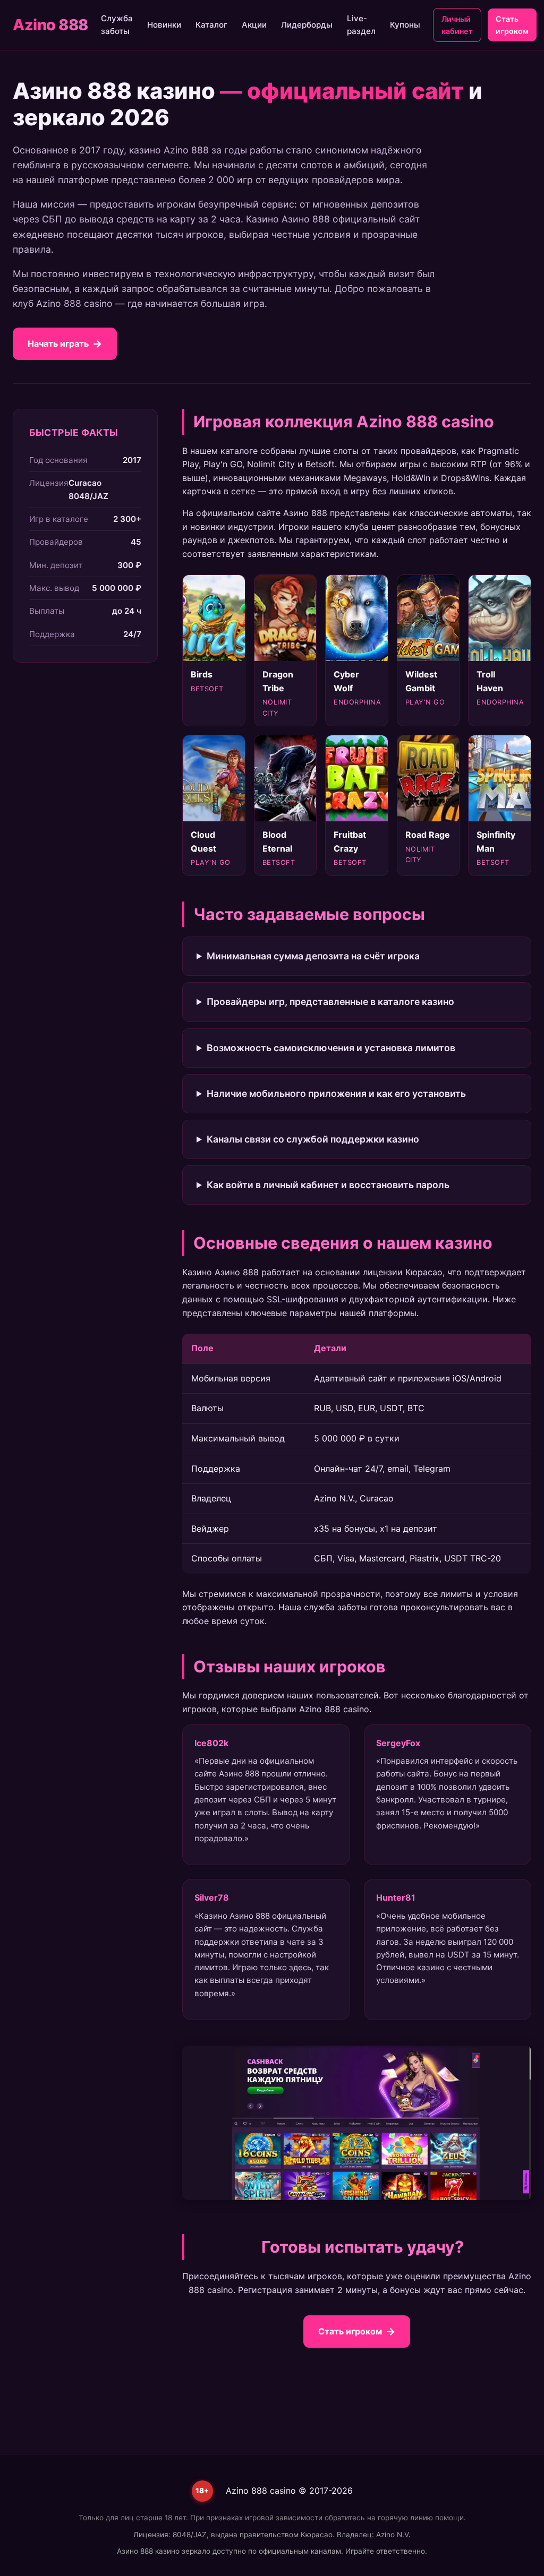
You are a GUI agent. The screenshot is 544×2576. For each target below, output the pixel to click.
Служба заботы (117, 25)
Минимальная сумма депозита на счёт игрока (313, 956)
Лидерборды (307, 25)
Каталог (211, 25)
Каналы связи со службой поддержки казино (313, 1139)
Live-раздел (361, 25)
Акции (254, 25)
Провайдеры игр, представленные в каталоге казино (330, 1002)
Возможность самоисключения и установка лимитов (331, 1048)
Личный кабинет (457, 25)
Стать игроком (512, 25)
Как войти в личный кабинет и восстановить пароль (328, 1185)
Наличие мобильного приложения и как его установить (336, 1093)
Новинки (164, 25)
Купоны (405, 25)
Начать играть (58, 344)
